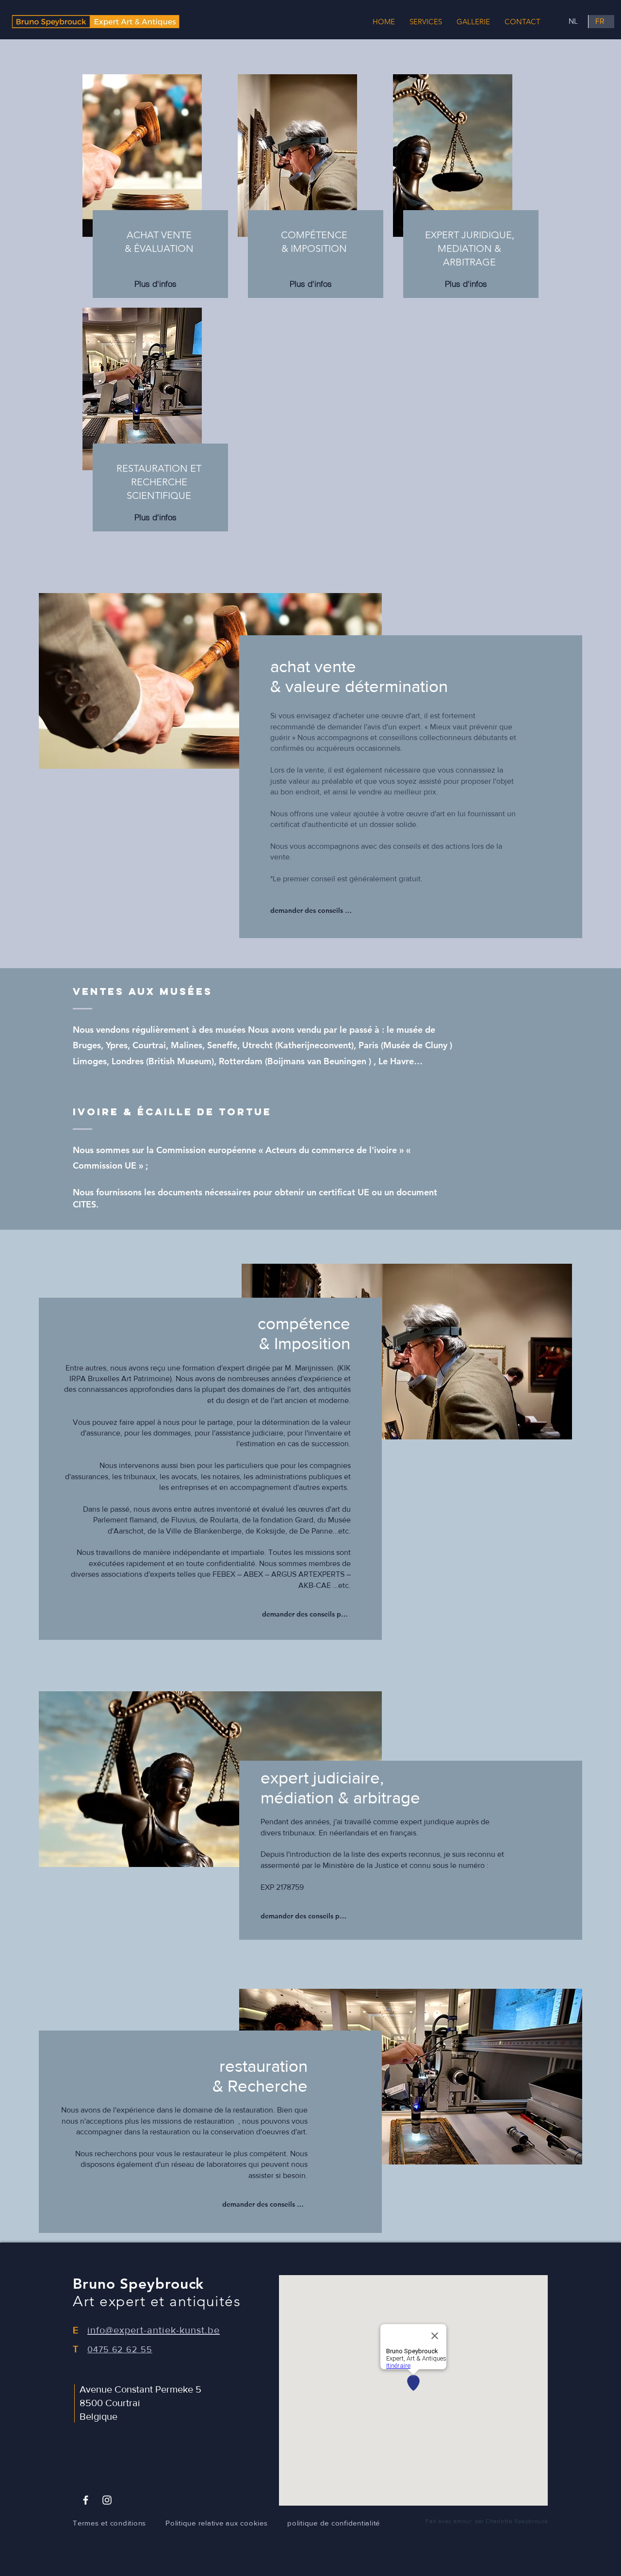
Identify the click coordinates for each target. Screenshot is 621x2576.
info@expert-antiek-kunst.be (154, 2330)
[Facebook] (86, 2500)
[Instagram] (107, 2500)
